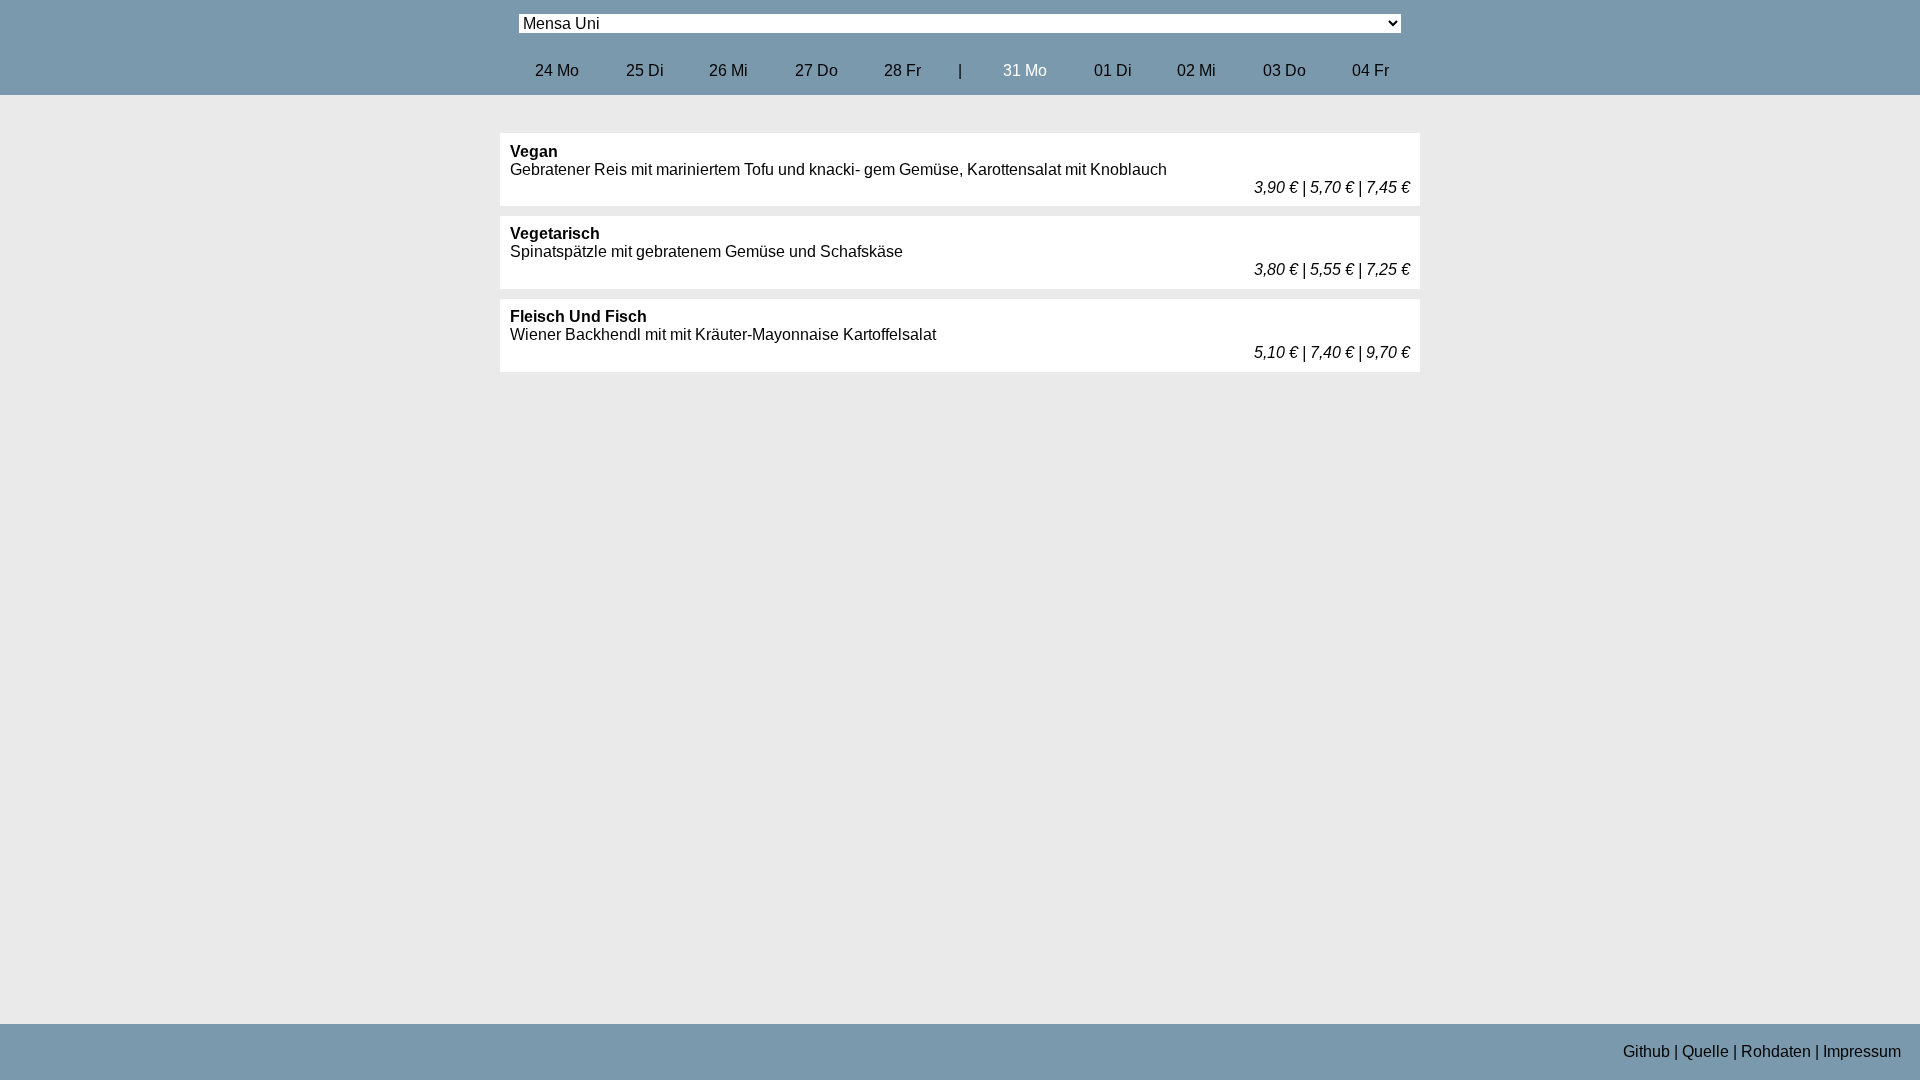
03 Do (1284, 70)
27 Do (816, 70)
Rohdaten (1776, 1051)
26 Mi (728, 70)
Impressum (1862, 1051)
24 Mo (557, 70)
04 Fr (1370, 70)
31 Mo (1025, 70)
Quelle (1705, 1051)
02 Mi (1196, 70)
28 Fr (902, 70)
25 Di (645, 70)
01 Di (1113, 70)
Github (1646, 1051)
